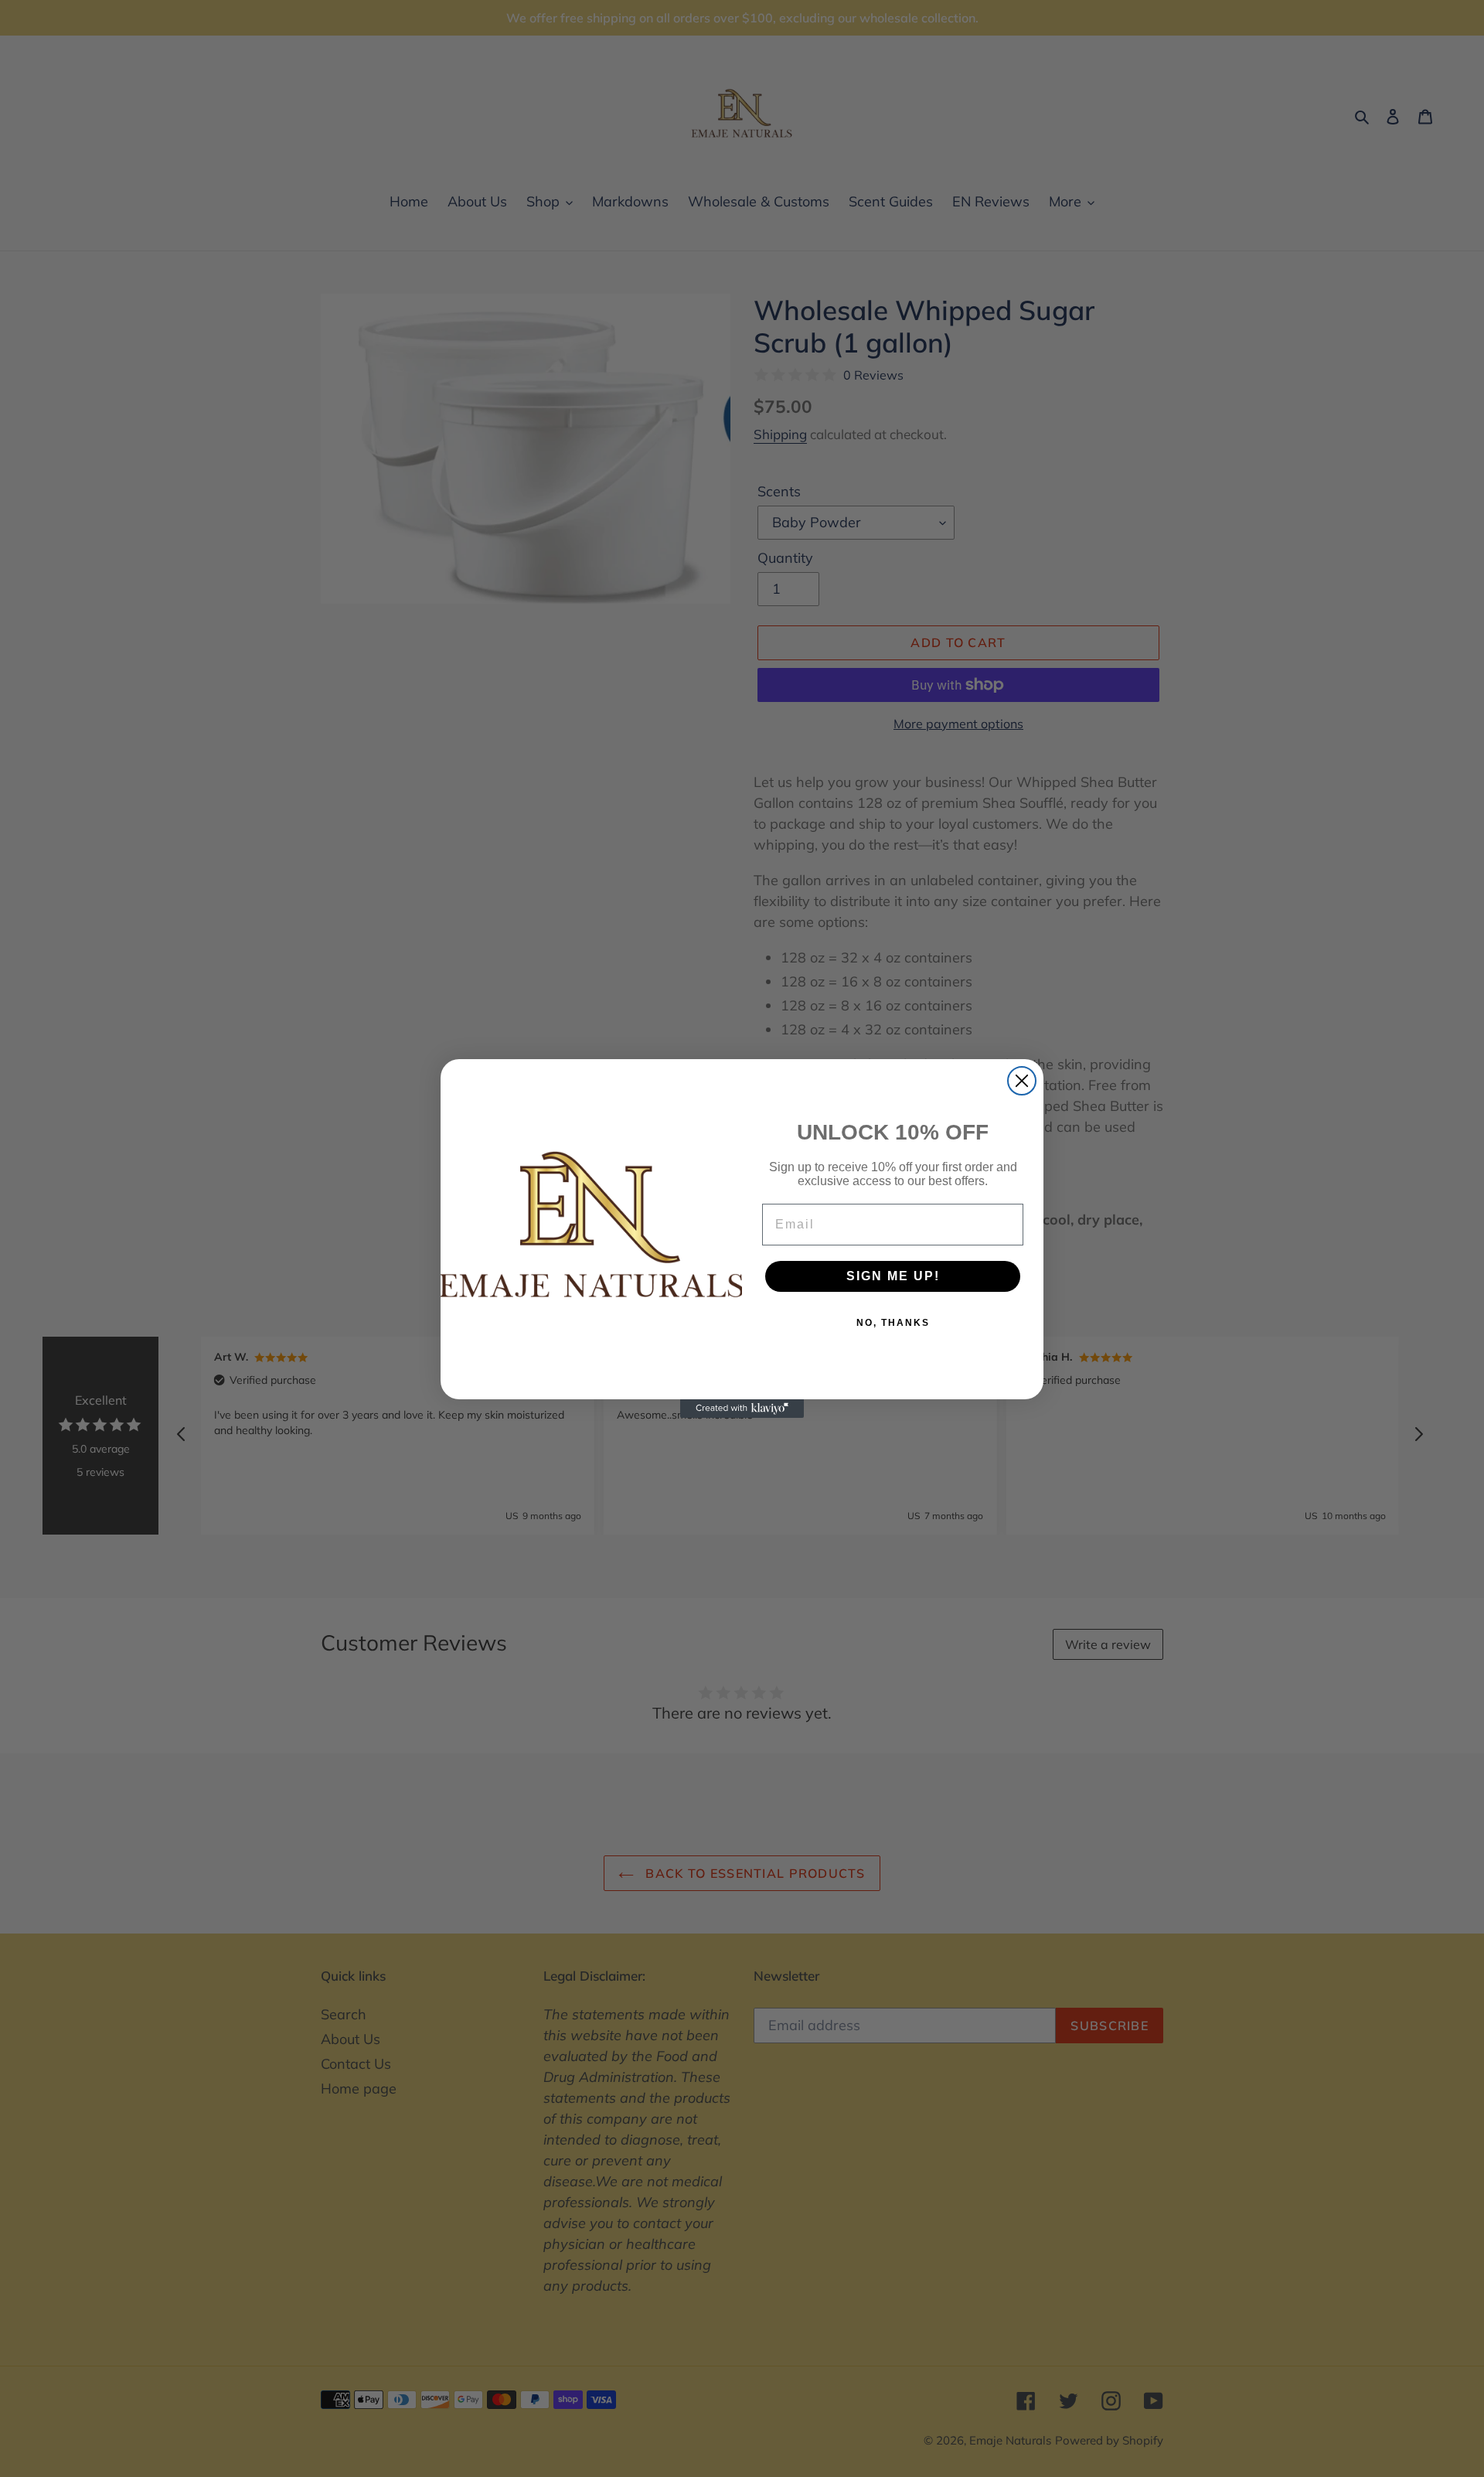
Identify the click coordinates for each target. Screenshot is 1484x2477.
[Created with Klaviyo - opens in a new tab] (742, 1409)
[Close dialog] (1022, 1081)
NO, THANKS (893, 1323)
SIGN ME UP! (893, 1276)
